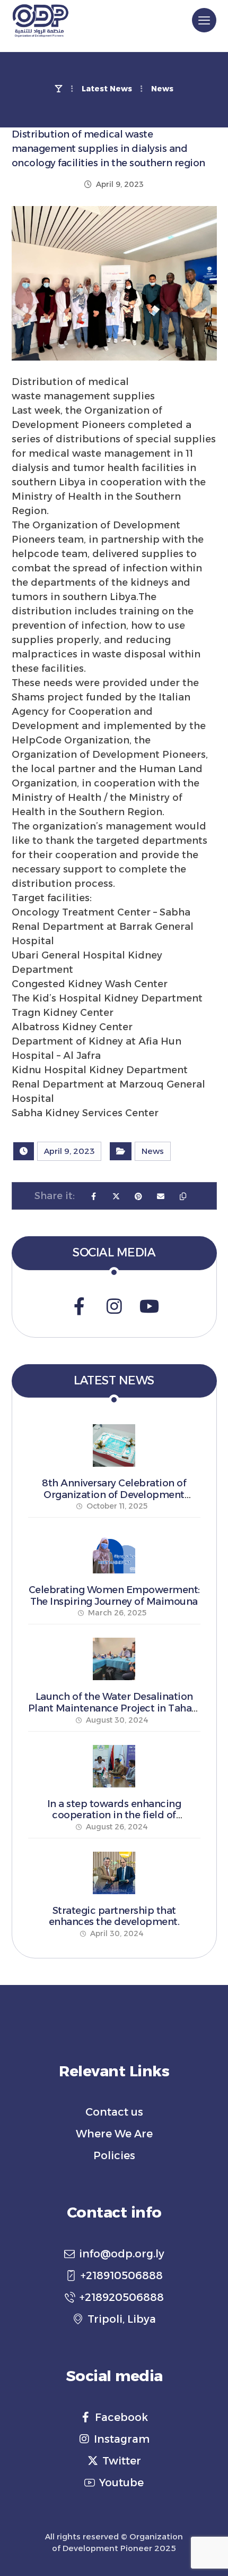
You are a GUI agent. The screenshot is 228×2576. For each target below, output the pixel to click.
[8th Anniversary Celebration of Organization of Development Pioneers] (114, 1445)
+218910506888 (122, 2275)
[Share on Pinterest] (138, 1196)
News (153, 1151)
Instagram (122, 2439)
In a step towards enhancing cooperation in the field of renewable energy (114, 1815)
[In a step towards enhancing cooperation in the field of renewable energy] (114, 1766)
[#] (79, 1306)
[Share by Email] (161, 1196)
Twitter (122, 2461)
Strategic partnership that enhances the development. (114, 1916)
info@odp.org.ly (122, 2254)
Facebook (121, 2417)
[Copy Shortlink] (183, 1196)
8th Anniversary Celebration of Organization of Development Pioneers (114, 1495)
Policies (114, 2155)
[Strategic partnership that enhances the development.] (114, 1873)
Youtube (121, 2483)
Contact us (114, 2112)
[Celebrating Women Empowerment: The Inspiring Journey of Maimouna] (114, 1552)
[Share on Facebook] (94, 1196)
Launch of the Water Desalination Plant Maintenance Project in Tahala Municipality (114, 1708)
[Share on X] (116, 1196)
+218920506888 (122, 2297)
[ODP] (40, 21)
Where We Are (114, 2134)
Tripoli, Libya (122, 2319)
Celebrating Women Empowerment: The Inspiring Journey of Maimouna (114, 1596)
